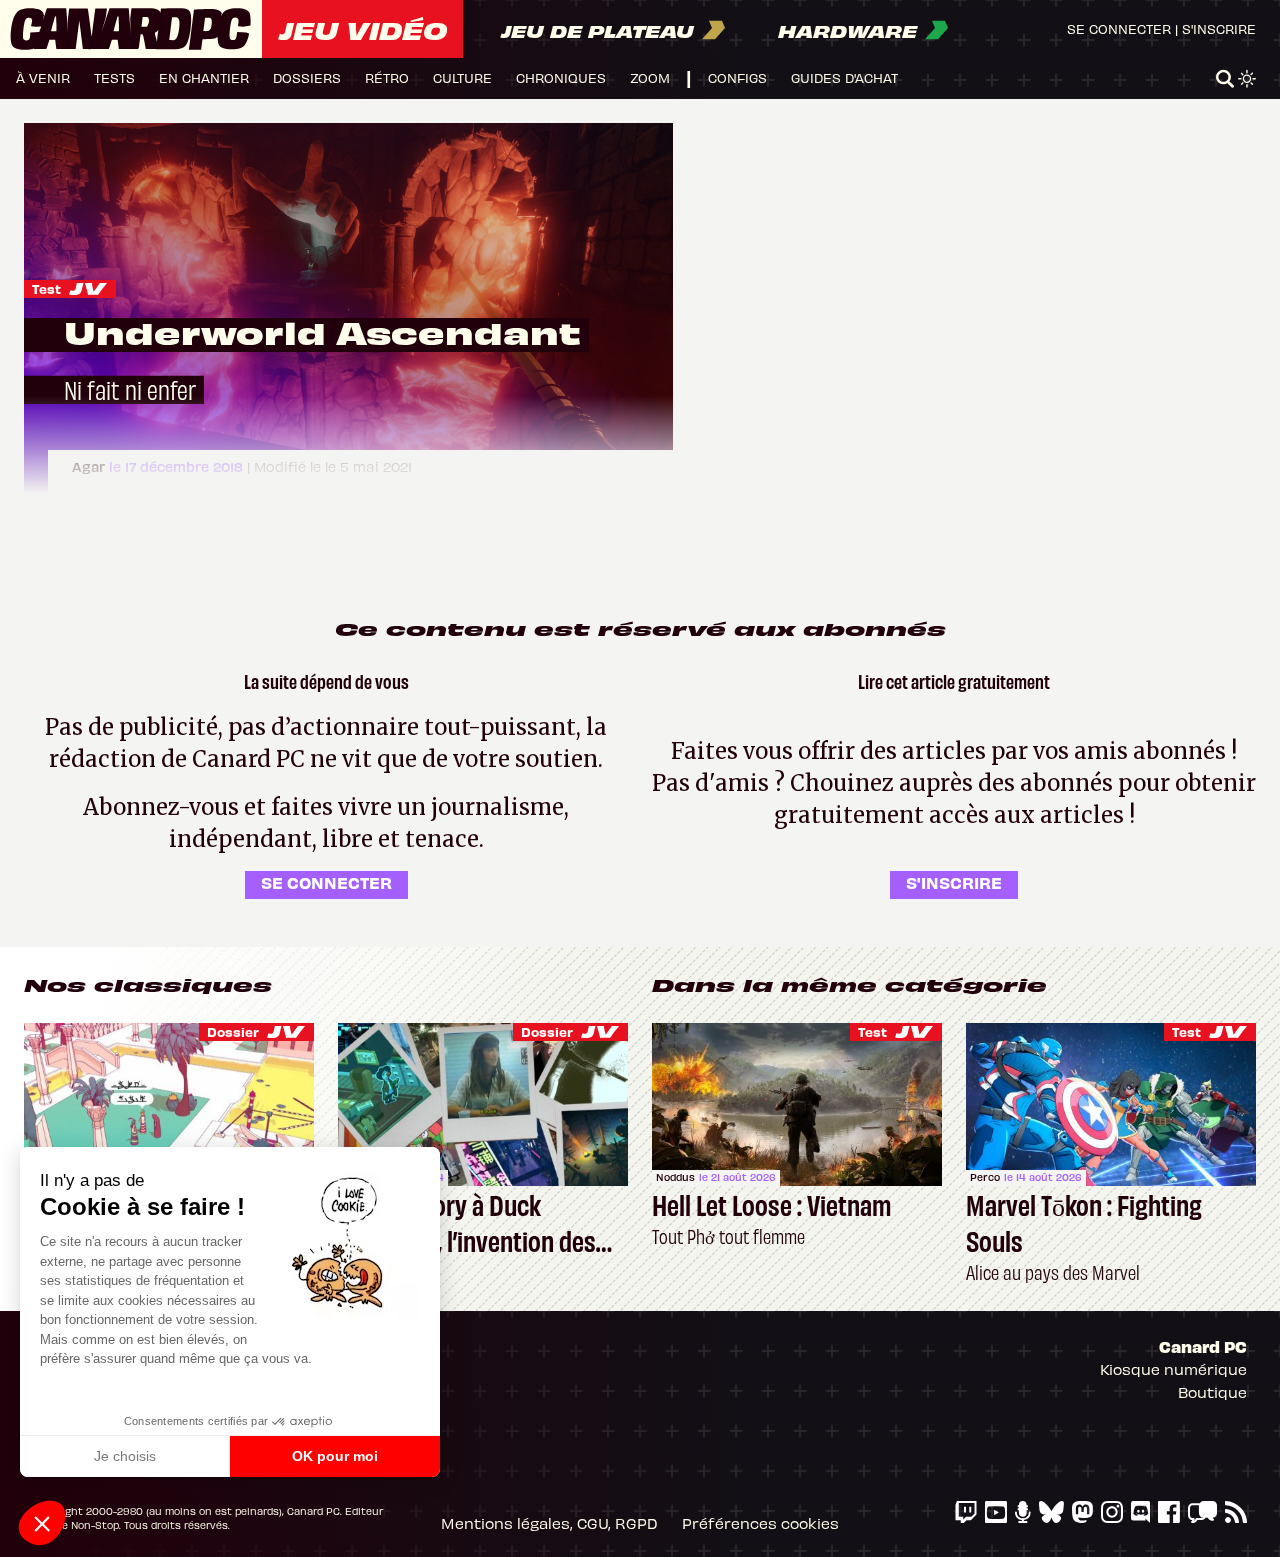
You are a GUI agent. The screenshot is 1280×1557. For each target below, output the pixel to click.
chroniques (561, 77)
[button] (42, 1523)
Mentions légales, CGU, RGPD (549, 1523)
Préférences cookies (760, 1523)
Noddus (675, 1177)
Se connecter (1119, 28)
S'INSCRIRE (954, 882)
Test (46, 288)
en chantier (204, 77)
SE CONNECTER (326, 882)
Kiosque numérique (1173, 1369)
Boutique (1212, 1392)
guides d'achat (844, 77)
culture (462, 77)
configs (737, 77)
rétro (387, 77)
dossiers (307, 77)
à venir (43, 77)
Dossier (233, 1031)
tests (114, 77)
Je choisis (125, 1456)
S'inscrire (1219, 28)
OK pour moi (335, 1456)
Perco (985, 1177)
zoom (650, 77)
